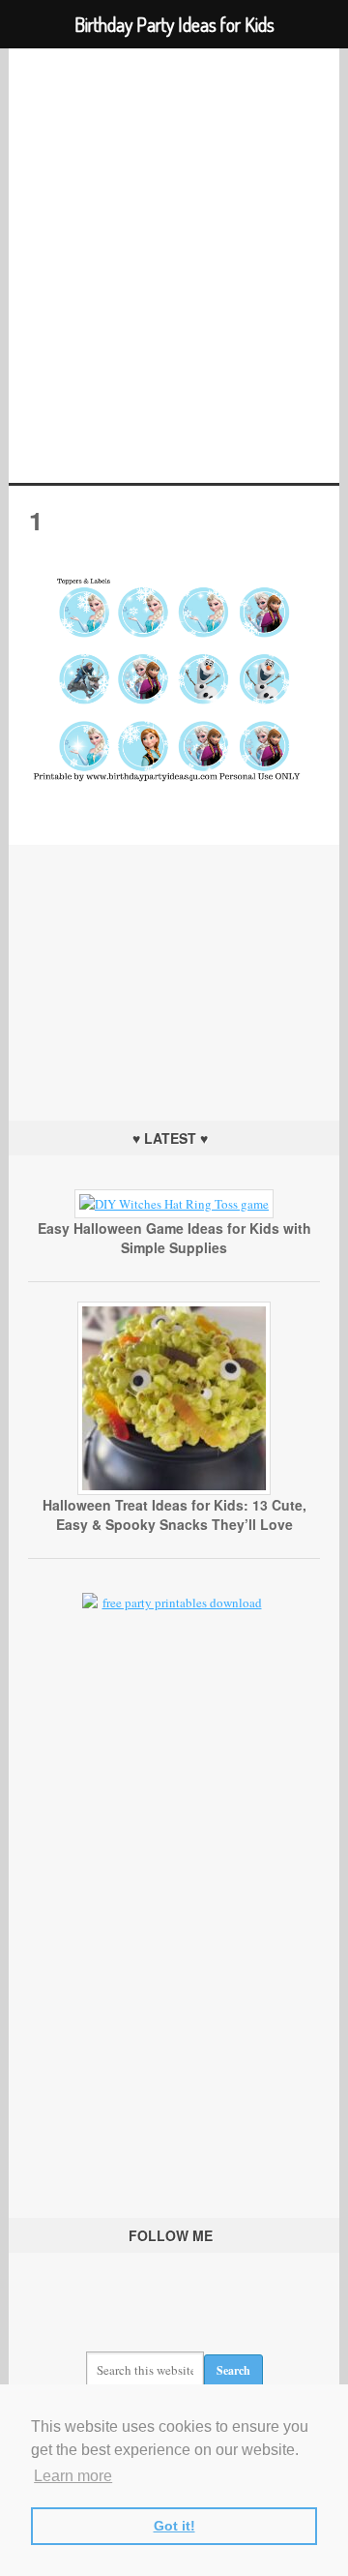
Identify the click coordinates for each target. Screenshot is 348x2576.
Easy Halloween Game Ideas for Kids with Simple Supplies (174, 1238)
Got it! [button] (174, 2526)
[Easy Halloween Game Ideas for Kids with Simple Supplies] (174, 1204)
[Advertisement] (174, 966)
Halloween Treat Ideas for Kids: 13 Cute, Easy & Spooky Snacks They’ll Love (174, 1514)
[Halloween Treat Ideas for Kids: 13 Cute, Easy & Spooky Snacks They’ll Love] (174, 1490)
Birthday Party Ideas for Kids (174, 266)
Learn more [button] (73, 2476)
